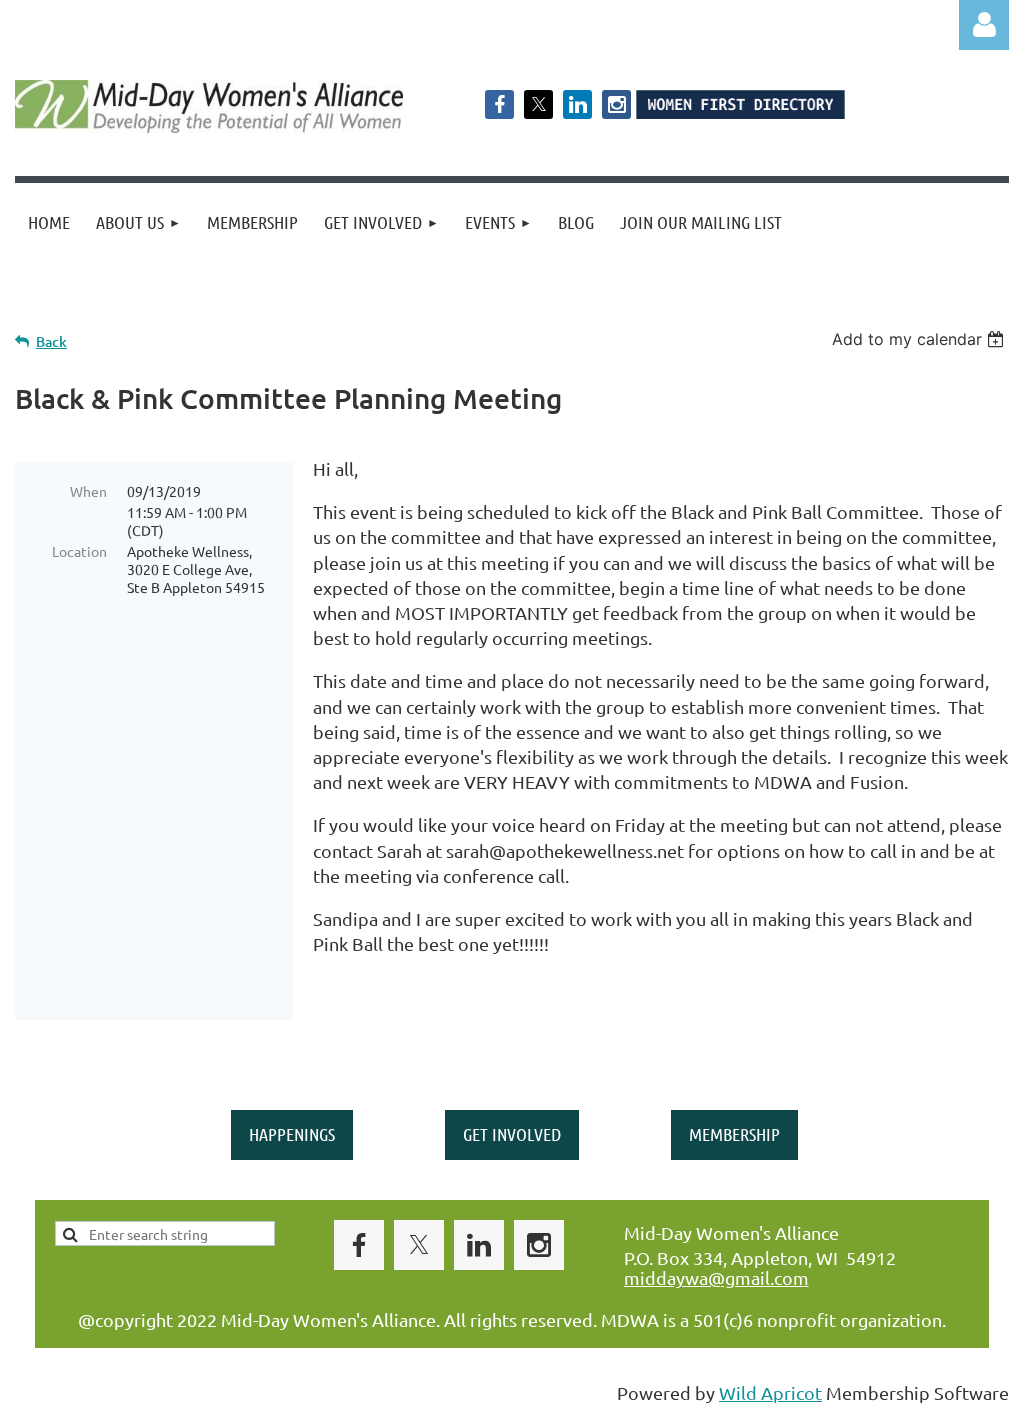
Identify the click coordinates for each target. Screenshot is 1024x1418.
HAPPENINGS (292, 1134)
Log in (984, 25)
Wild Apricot (770, 1392)
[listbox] (920, 339)
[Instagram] (616, 104)
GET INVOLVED (512, 1134)
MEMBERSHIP (734, 1134)
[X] (538, 104)
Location (79, 551)
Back (51, 341)
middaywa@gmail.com (716, 1277)
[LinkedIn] (577, 104)
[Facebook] (499, 104)
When (88, 491)
